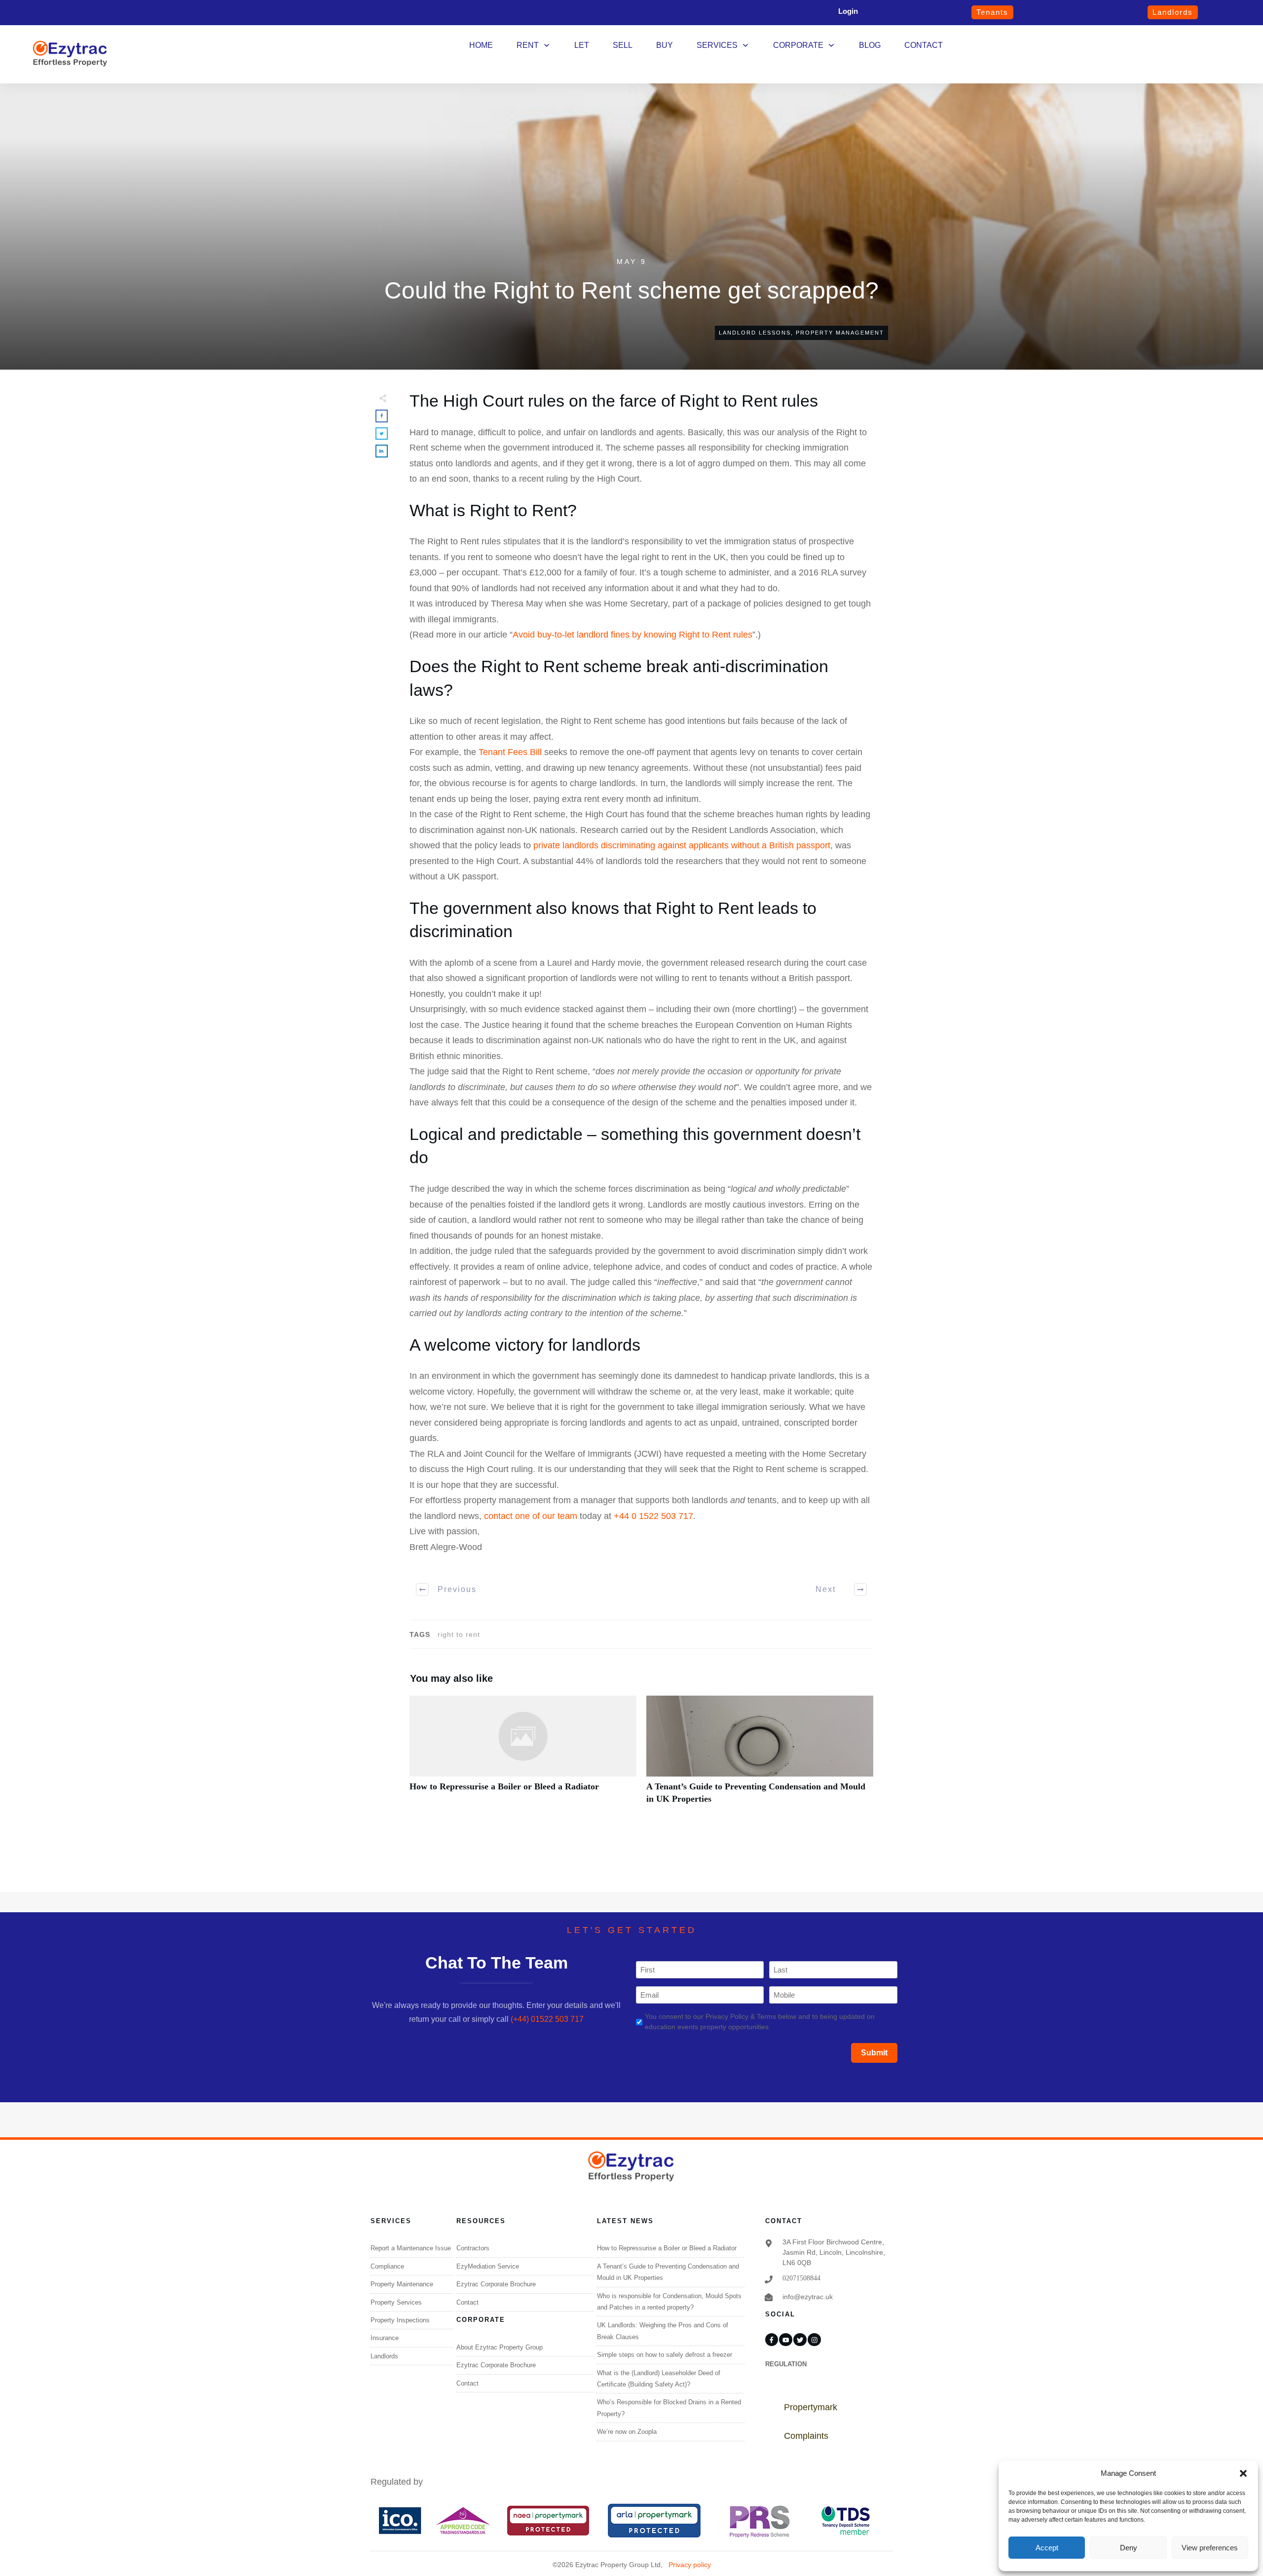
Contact (467, 2302)
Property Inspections (400, 2320)
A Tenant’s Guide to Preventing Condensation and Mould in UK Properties (760, 1755)
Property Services (396, 2302)
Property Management (840, 333)
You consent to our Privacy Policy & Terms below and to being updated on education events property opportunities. (760, 2022)
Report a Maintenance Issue (411, 2248)
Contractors (473, 2248)
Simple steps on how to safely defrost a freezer (665, 2355)
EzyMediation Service (488, 2266)
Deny (1129, 2548)
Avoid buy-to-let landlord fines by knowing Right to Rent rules (632, 635)
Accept (1047, 2548)
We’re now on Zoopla (627, 2432)
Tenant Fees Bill (510, 752)
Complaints (806, 2436)
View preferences (1210, 2548)
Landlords (384, 2356)
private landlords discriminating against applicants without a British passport (682, 845)
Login (848, 11)
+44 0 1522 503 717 (653, 1516)
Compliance (387, 2266)
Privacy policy (690, 2565)
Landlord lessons (755, 333)
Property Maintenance (402, 2284)
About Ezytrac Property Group (500, 2347)
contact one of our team (531, 1516)
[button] (1243, 2473)
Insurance (385, 2338)
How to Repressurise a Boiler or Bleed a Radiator (523, 1755)
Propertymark (811, 2407)
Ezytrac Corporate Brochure (496, 2284)
